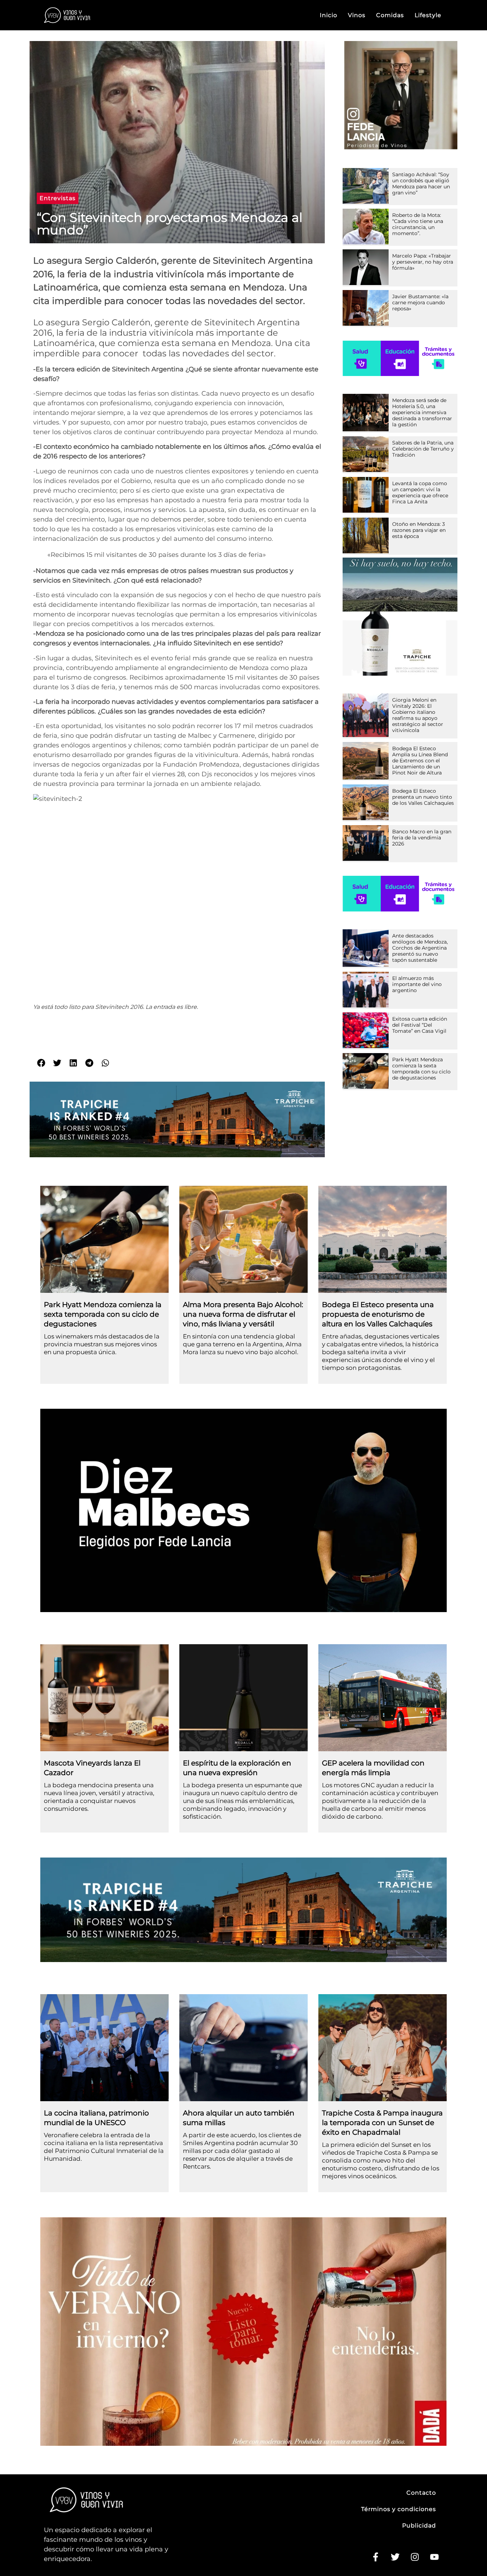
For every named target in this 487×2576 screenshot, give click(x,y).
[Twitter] (395, 2557)
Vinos (357, 15)
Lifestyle (428, 15)
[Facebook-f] (375, 2557)
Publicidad (419, 2526)
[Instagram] (415, 2557)
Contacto (421, 2493)
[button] (58, 198)
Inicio (329, 15)
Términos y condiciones (399, 2509)
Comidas (390, 15)
